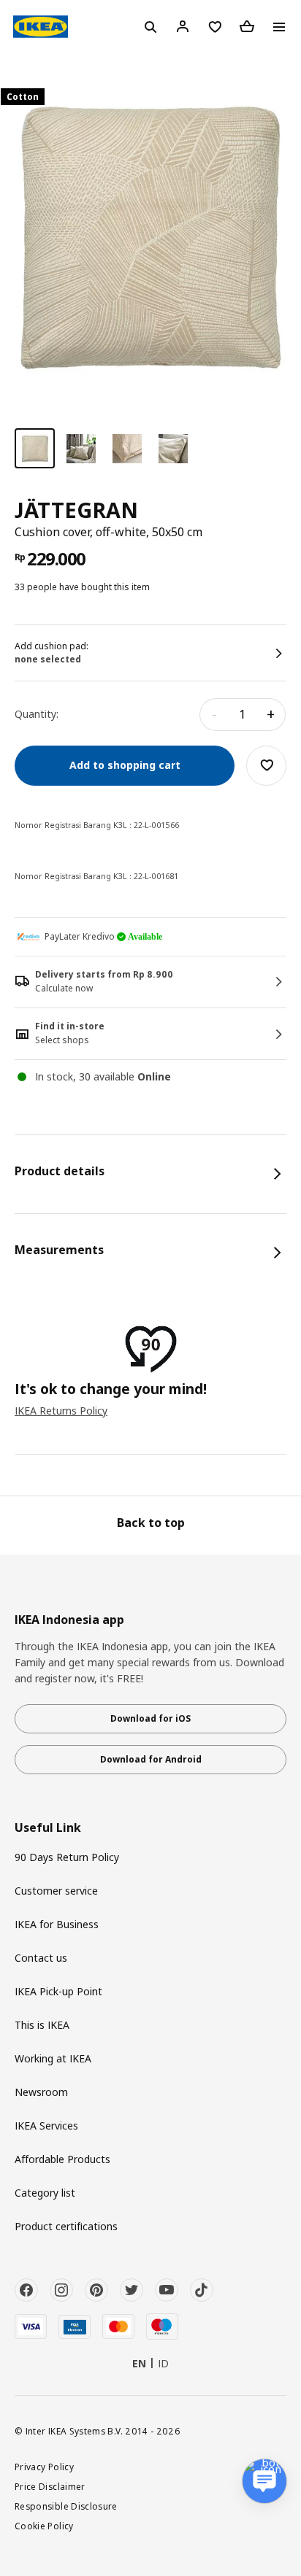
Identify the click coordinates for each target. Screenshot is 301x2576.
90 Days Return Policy (67, 1857)
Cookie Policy (44, 2526)
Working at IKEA (53, 2058)
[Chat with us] (264, 2481)
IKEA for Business (57, 1924)
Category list (45, 2193)
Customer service (56, 1891)
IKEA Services (46, 2126)
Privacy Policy (44, 2467)
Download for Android (151, 1759)
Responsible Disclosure (66, 2506)
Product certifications (66, 2226)
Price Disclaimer (50, 2486)
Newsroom (41, 2092)
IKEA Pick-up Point (58, 1991)
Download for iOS (150, 1718)
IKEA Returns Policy (61, 1411)
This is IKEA (42, 2025)
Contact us (41, 1958)
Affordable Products (62, 2159)
